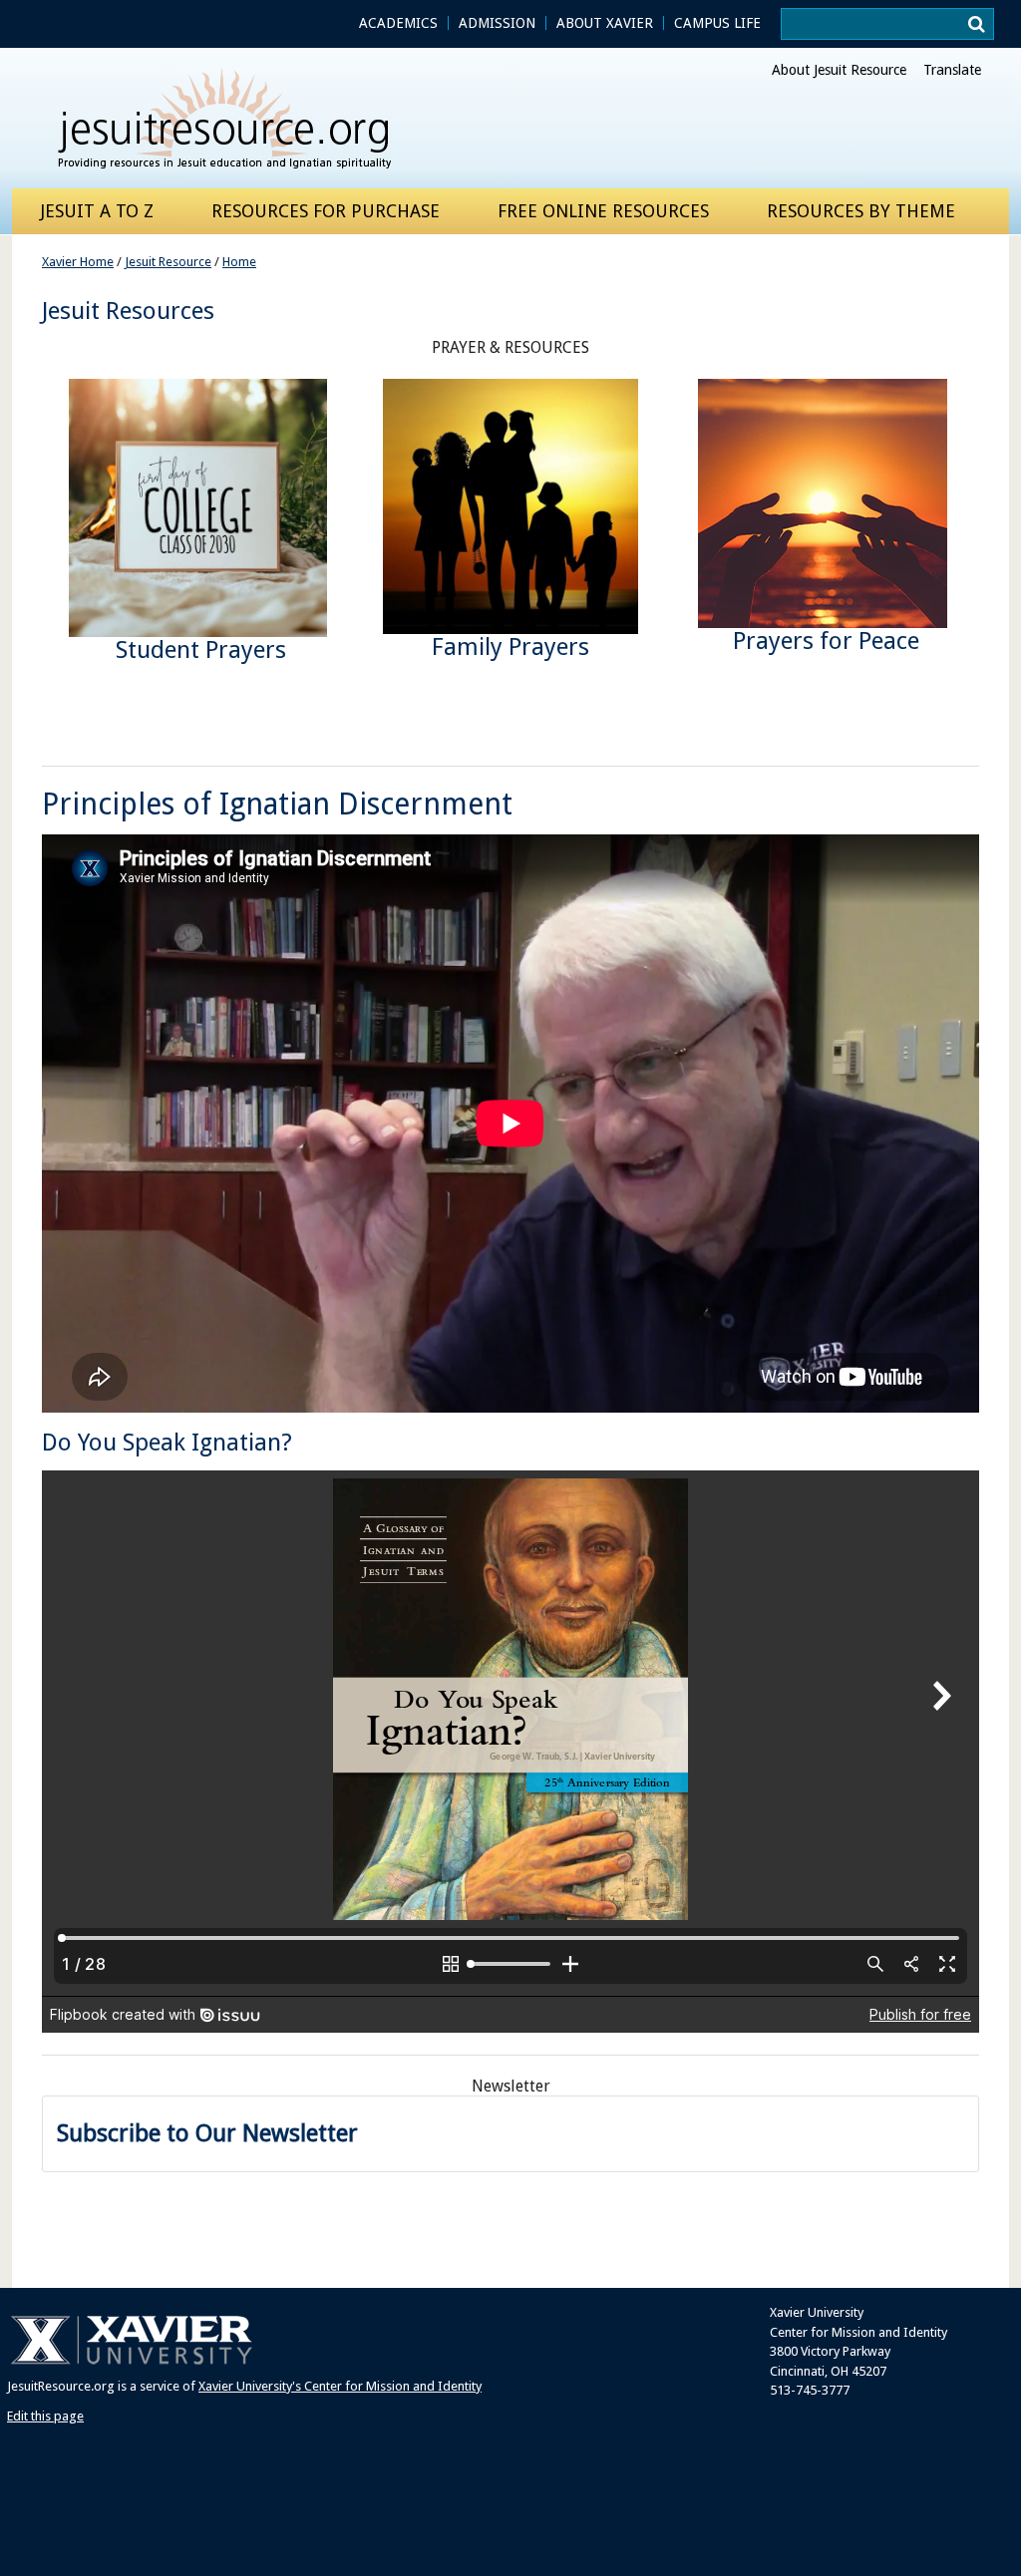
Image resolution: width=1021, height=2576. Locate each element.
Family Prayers (510, 647)
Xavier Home (78, 262)
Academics (398, 23)
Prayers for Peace (826, 641)
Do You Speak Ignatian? (167, 1443)
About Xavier (605, 23)
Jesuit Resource (168, 262)
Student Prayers (201, 650)
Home (239, 262)
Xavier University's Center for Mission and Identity (340, 2386)
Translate (952, 70)
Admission (497, 23)
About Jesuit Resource (839, 70)
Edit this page (45, 2416)
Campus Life (717, 23)
